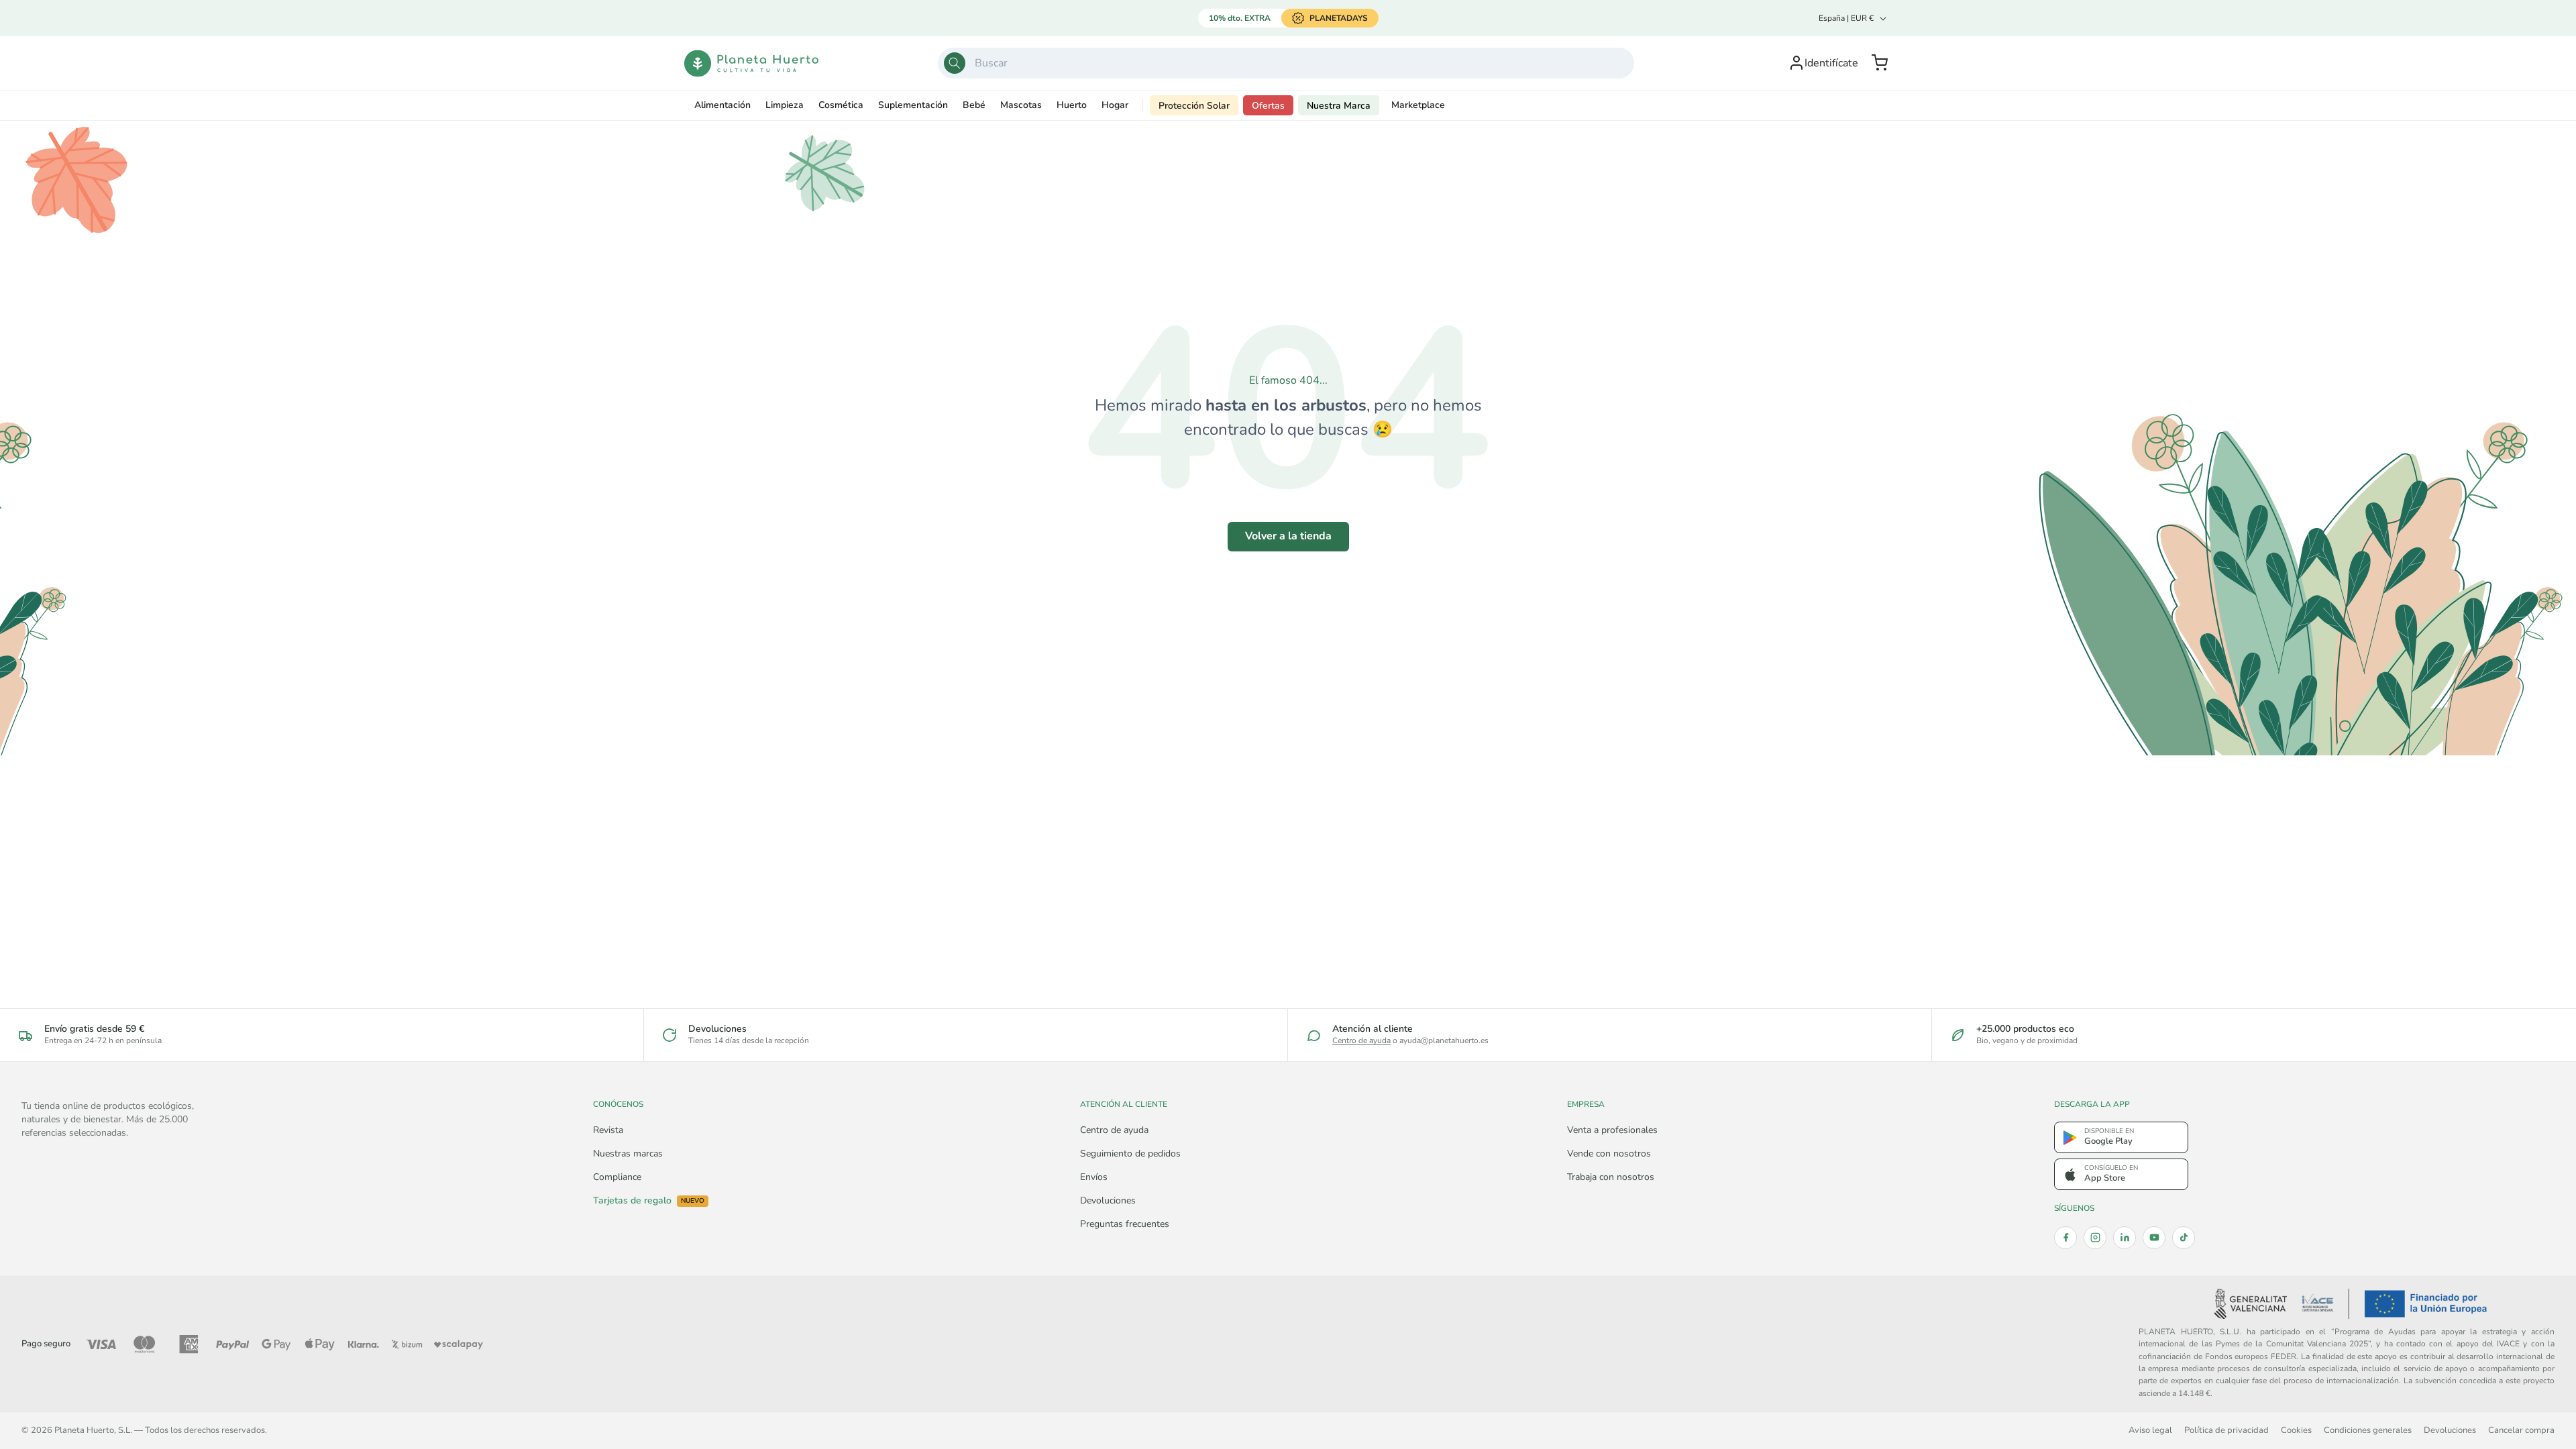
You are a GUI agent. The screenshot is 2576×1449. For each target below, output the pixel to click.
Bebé (974, 105)
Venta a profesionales (1612, 1130)
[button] (1880, 63)
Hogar (1115, 105)
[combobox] (1286, 63)
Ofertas (1268, 106)
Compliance (617, 1177)
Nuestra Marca (1339, 106)
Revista (608, 1130)
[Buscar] (955, 63)
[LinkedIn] (2125, 1238)
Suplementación (913, 105)
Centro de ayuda (1361, 1040)
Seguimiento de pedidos (1130, 1153)
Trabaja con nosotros (1611, 1177)
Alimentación (722, 105)
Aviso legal (2150, 1430)
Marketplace (1418, 105)
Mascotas (1021, 105)
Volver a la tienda (1288, 536)
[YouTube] (2154, 1238)
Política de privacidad (2226, 1430)
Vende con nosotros (1609, 1153)
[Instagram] (2095, 1238)
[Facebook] (2065, 1238)
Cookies (2296, 1430)
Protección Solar (1194, 106)
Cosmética (841, 105)
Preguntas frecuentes (1125, 1224)
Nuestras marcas (628, 1153)
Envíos (1094, 1177)
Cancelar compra (2521, 1430)
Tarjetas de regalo (649, 1201)
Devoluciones (1108, 1200)
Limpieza (785, 105)
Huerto (1072, 105)
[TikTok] (2184, 1238)
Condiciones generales (2368, 1430)
